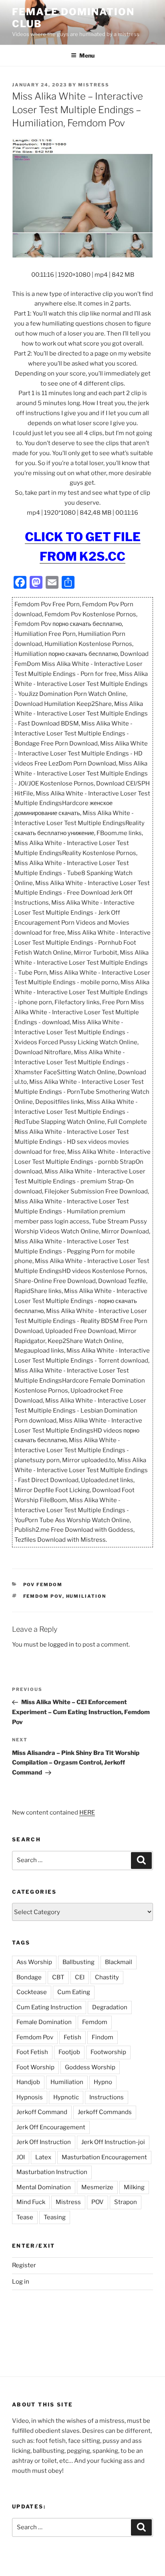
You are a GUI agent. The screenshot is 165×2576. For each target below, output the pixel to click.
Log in (21, 2282)
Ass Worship (34, 1962)
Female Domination (44, 2022)
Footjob (69, 2052)
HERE (87, 1813)
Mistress (68, 2202)
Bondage (29, 1977)
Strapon (126, 2202)
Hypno (103, 2082)
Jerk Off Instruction (44, 2142)
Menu (87, 55)
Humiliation (86, 1596)
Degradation (110, 2007)
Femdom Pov (43, 1596)
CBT (58, 1977)
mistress (94, 85)
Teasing (55, 2217)
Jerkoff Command (42, 2112)
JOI (21, 2157)
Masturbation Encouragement (104, 2157)
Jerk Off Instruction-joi (113, 2142)
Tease (25, 2217)
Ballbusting (78, 1962)
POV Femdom (43, 1585)
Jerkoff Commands (105, 2112)
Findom (103, 2037)
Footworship (108, 2052)
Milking (134, 2187)
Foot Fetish (32, 2052)
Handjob (28, 2082)
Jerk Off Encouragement (51, 2127)
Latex (43, 2157)
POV (98, 2202)
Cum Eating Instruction (49, 2007)
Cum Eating (74, 1992)
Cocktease (32, 1992)
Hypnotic (66, 2097)
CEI (80, 1977)
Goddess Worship (90, 2067)
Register (24, 2265)
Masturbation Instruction (52, 2172)
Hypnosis (30, 2097)
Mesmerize (97, 2187)
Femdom (95, 2022)
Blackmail (119, 1962)
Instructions (107, 2097)
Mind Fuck (31, 2202)
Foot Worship (35, 2067)
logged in (61, 1645)
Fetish (72, 2037)
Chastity (107, 1977)
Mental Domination (44, 2187)
